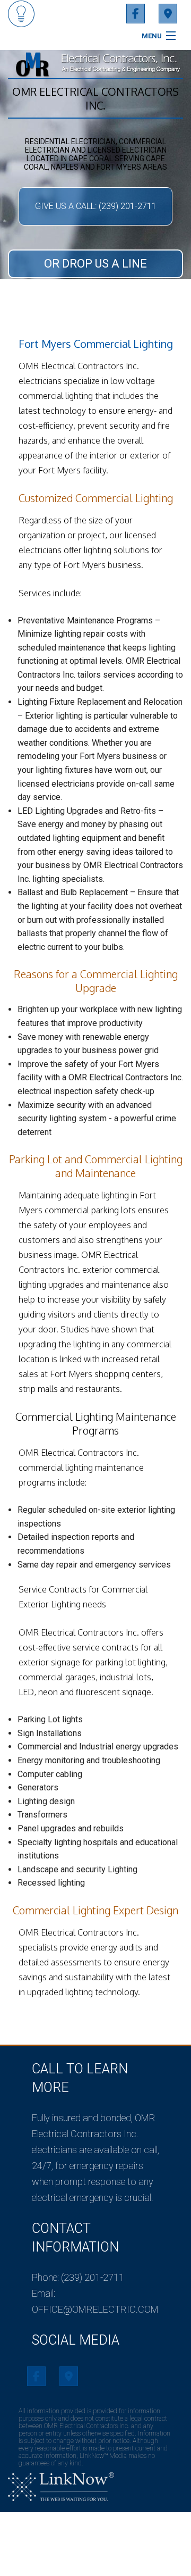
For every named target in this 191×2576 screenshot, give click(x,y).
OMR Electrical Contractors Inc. (95, 98)
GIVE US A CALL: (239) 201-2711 (96, 206)
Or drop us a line (95, 264)
